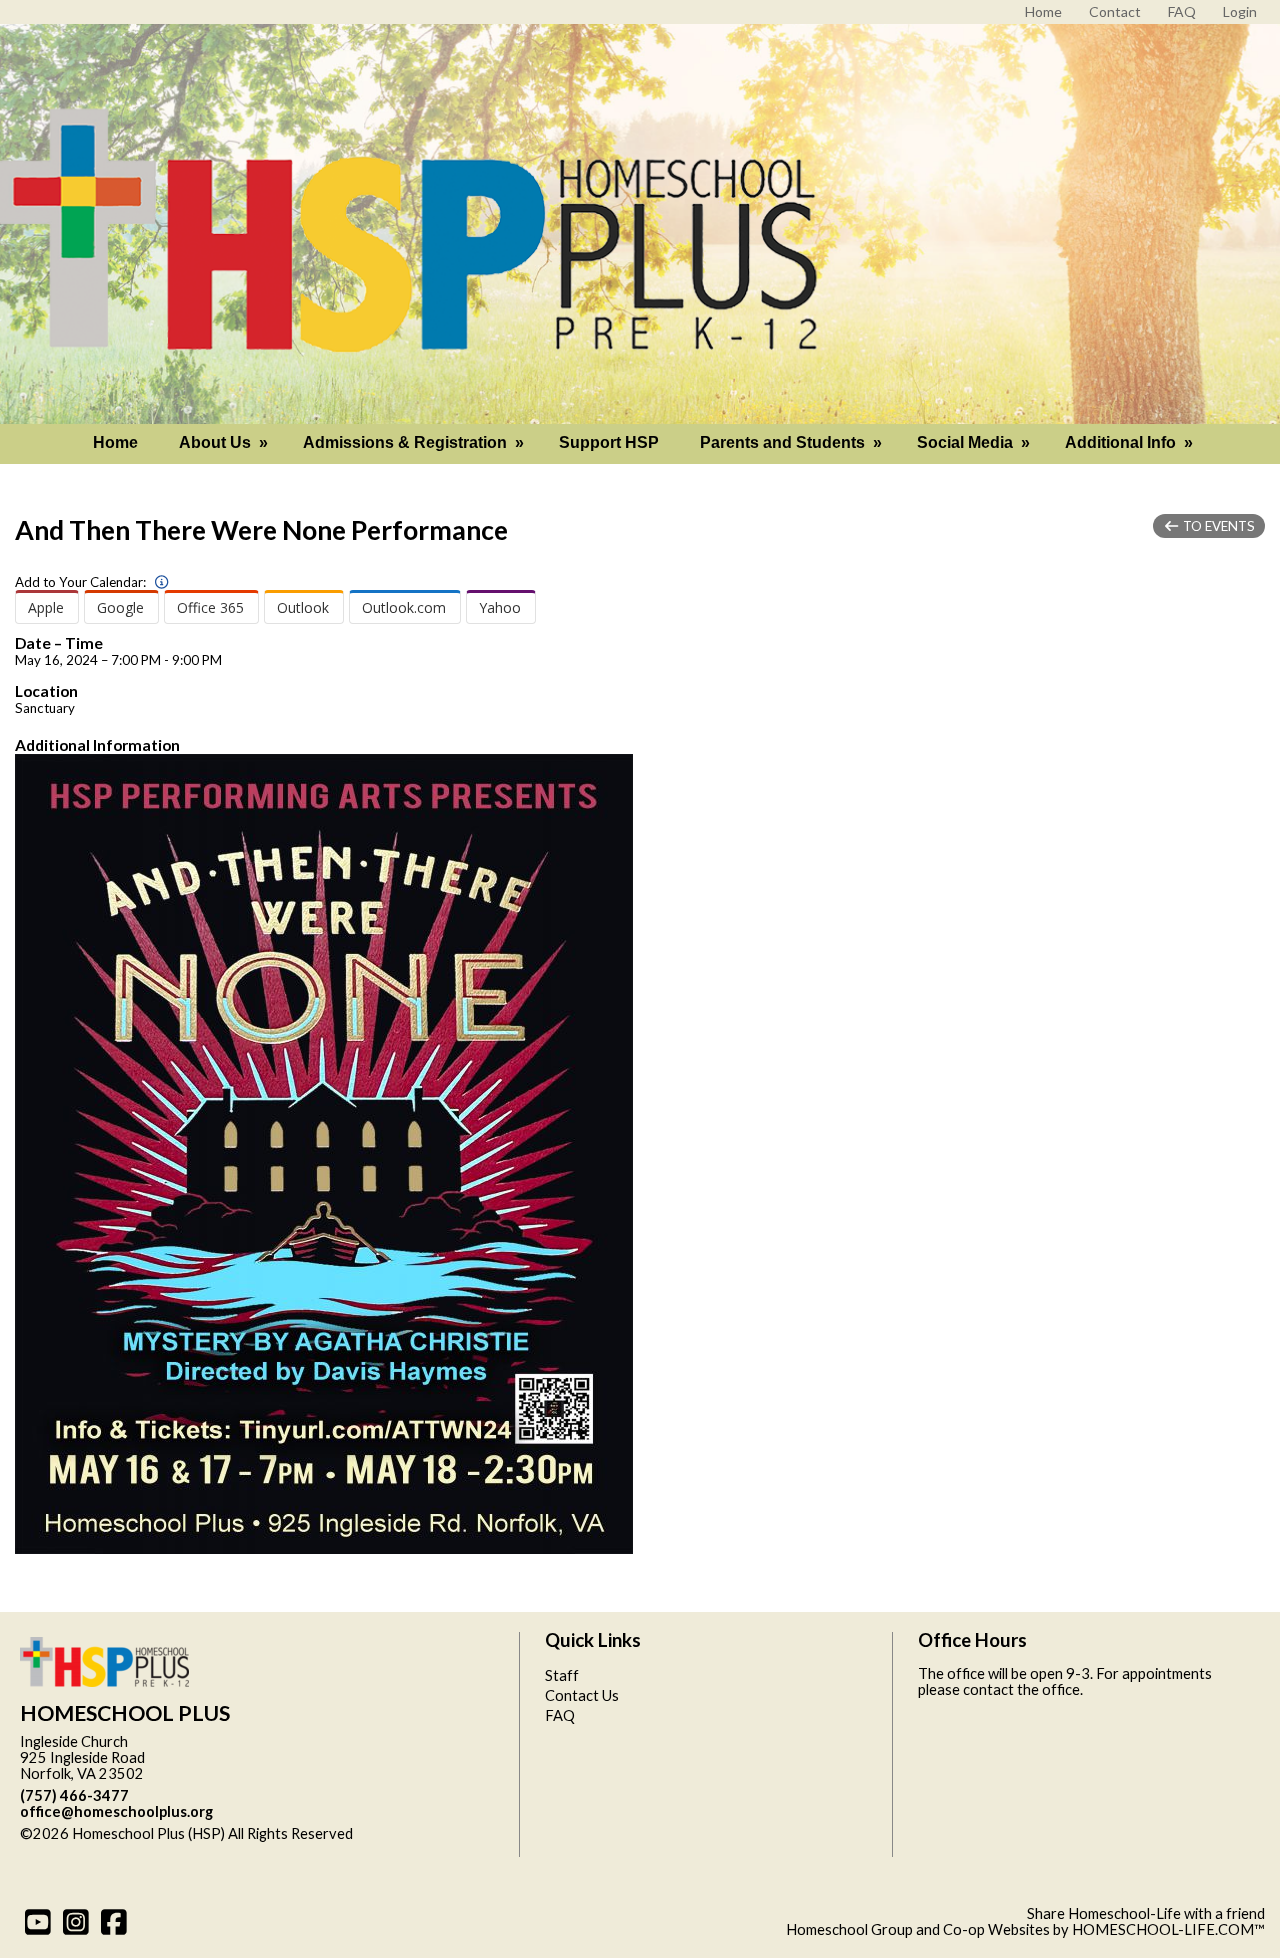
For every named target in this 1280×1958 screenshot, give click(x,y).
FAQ (560, 1715)
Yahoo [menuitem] (500, 607)
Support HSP (609, 442)
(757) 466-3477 (74, 1795)
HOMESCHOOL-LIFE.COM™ (1168, 1929)
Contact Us (582, 1695)
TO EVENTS (1217, 526)
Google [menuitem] (120, 607)
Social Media (975, 442)
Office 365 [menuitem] (210, 607)
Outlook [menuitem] (303, 607)
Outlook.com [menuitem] (404, 607)
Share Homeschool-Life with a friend (1146, 1913)
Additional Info (1131, 442)
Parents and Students (793, 442)
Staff (562, 1675)
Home (115, 442)
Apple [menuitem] (46, 607)
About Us (225, 442)
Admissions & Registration (415, 442)
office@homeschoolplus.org (116, 1811)
